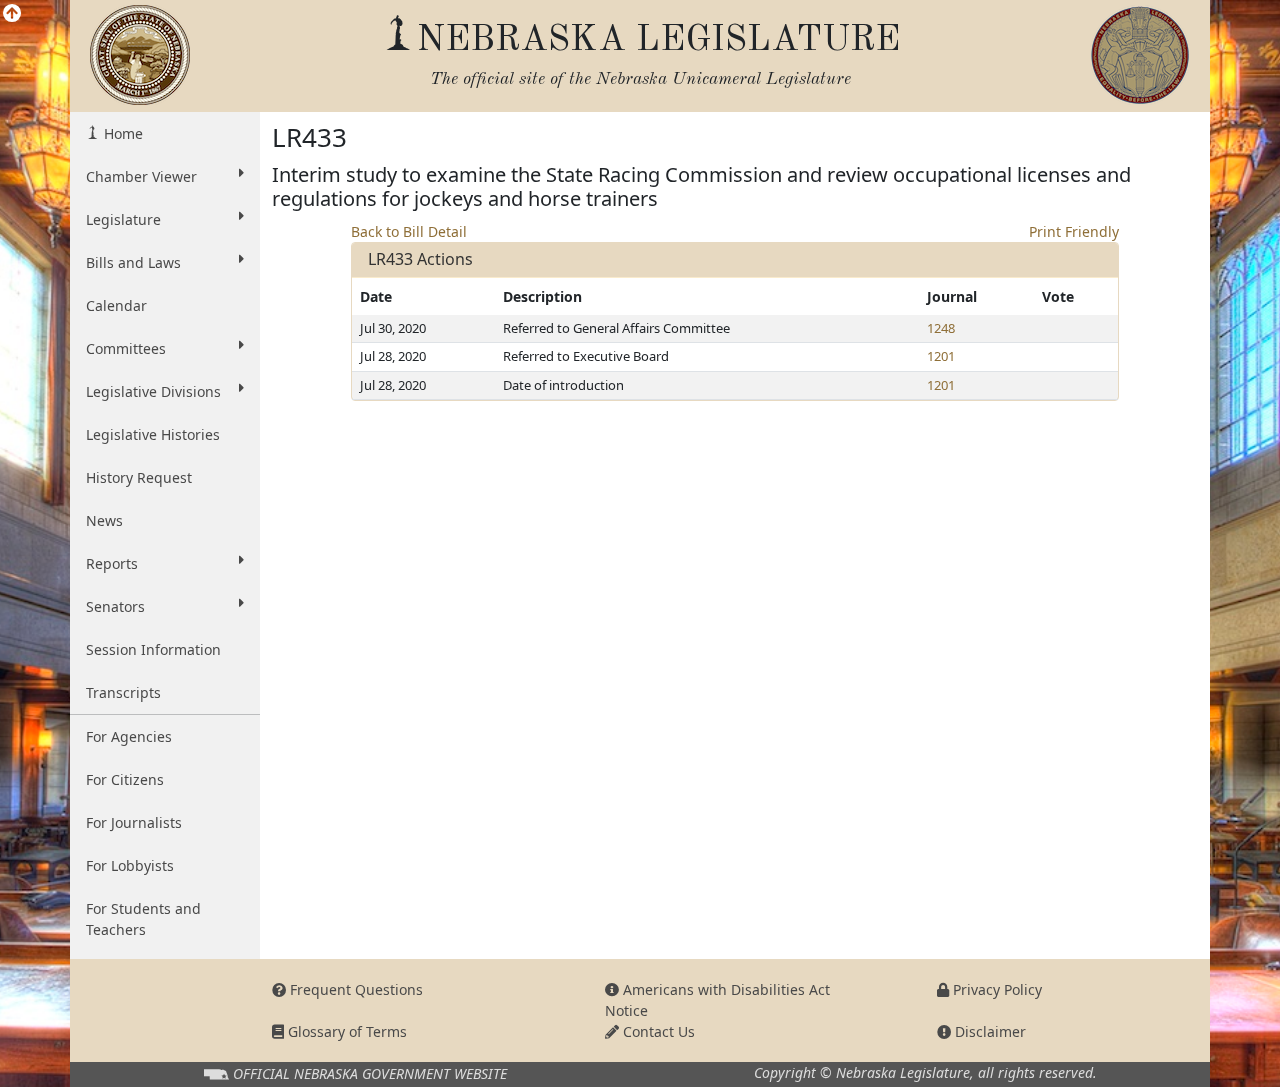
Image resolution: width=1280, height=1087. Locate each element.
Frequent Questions (354, 989)
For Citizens (125, 779)
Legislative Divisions (153, 391)
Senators (115, 606)
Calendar (116, 305)
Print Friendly (1074, 231)
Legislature (123, 219)
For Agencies (129, 736)
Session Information (153, 649)
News (104, 520)
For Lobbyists (130, 865)
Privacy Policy (995, 989)
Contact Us (657, 1031)
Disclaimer (988, 1031)
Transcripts (123, 692)
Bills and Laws (133, 262)
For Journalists (134, 822)
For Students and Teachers (143, 919)
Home (121, 133)
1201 (941, 356)
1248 (941, 328)
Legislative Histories (153, 434)
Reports (112, 563)
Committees (126, 348)
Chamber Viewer (141, 176)
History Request (139, 477)
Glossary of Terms (345, 1031)
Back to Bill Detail (409, 231)
